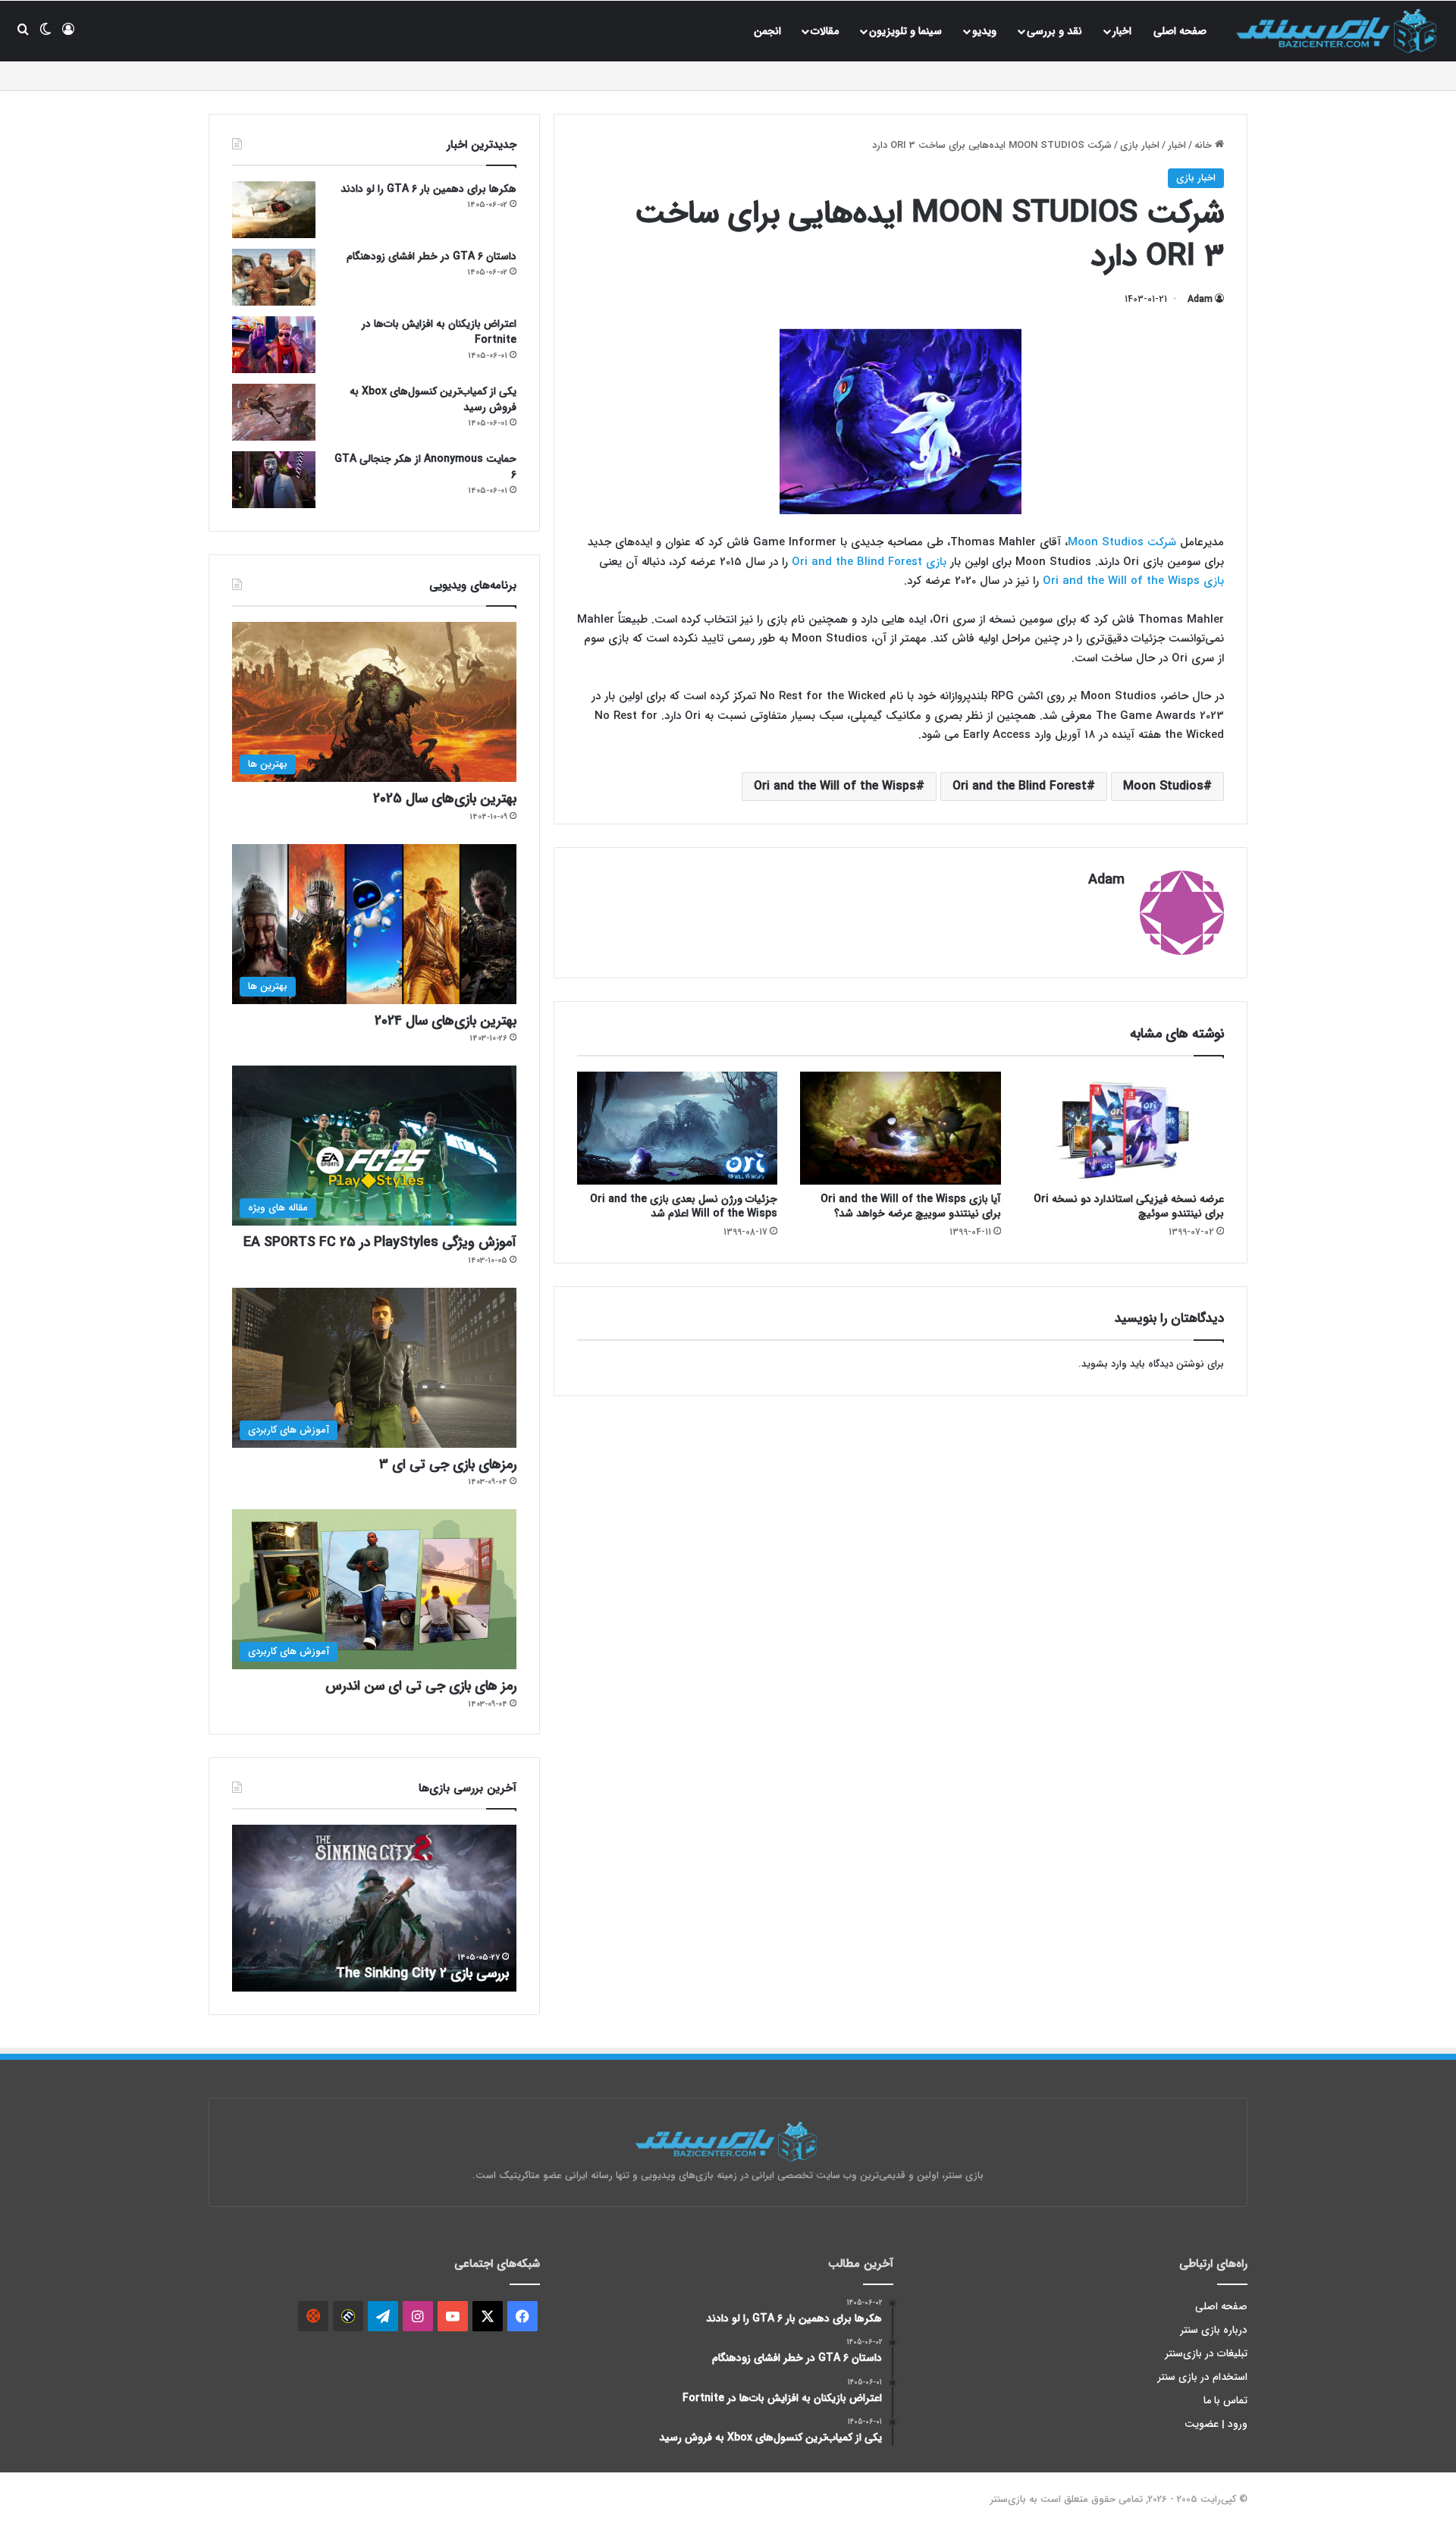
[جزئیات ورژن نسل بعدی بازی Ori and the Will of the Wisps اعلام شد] (677, 1128)
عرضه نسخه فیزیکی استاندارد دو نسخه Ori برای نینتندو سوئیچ (1129, 1206)
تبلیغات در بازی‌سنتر (1207, 2354)
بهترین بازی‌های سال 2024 (446, 1021)
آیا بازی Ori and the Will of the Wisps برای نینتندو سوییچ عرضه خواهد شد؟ (911, 1206)
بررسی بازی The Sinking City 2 (422, 1973)
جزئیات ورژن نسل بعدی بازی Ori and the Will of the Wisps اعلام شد (684, 1206)
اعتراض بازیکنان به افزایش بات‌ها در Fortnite (439, 332)
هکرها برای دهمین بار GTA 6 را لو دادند (428, 189)
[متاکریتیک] (348, 2316)
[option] (374, 1908)
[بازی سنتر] (1338, 31)
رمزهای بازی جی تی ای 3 (448, 1464)
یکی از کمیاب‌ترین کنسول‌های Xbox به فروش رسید (433, 399)
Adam (1200, 299)
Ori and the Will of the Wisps (835, 786)
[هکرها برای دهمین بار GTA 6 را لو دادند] (274, 210)
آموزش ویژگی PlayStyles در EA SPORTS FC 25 (380, 1242)
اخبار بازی (1140, 145)
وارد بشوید (1104, 1364)
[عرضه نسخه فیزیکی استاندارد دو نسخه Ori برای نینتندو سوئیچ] (1124, 1128)
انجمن (767, 31)
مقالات (825, 31)
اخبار (1122, 31)
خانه (1205, 145)
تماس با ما (1225, 2401)
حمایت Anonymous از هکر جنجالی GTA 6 (425, 467)
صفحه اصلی (1180, 31)
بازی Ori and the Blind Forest (869, 562)
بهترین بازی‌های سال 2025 (445, 799)
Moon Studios (1163, 786)
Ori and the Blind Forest (1020, 786)
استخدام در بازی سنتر (1203, 2377)
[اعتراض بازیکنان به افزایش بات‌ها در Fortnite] (274, 345)
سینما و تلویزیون (905, 31)
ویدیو (984, 31)
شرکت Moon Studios (1122, 542)
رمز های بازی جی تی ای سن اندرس (421, 1686)
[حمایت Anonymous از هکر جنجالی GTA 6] (274, 480)
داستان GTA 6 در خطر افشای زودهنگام (431, 256)
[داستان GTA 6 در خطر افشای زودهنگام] (274, 277)
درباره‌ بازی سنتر (1214, 2330)
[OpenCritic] (313, 2316)
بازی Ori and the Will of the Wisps (1133, 581)
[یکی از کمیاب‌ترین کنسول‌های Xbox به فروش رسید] (274, 412)
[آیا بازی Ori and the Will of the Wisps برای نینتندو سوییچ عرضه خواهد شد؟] (900, 1128)
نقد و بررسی (1054, 31)
